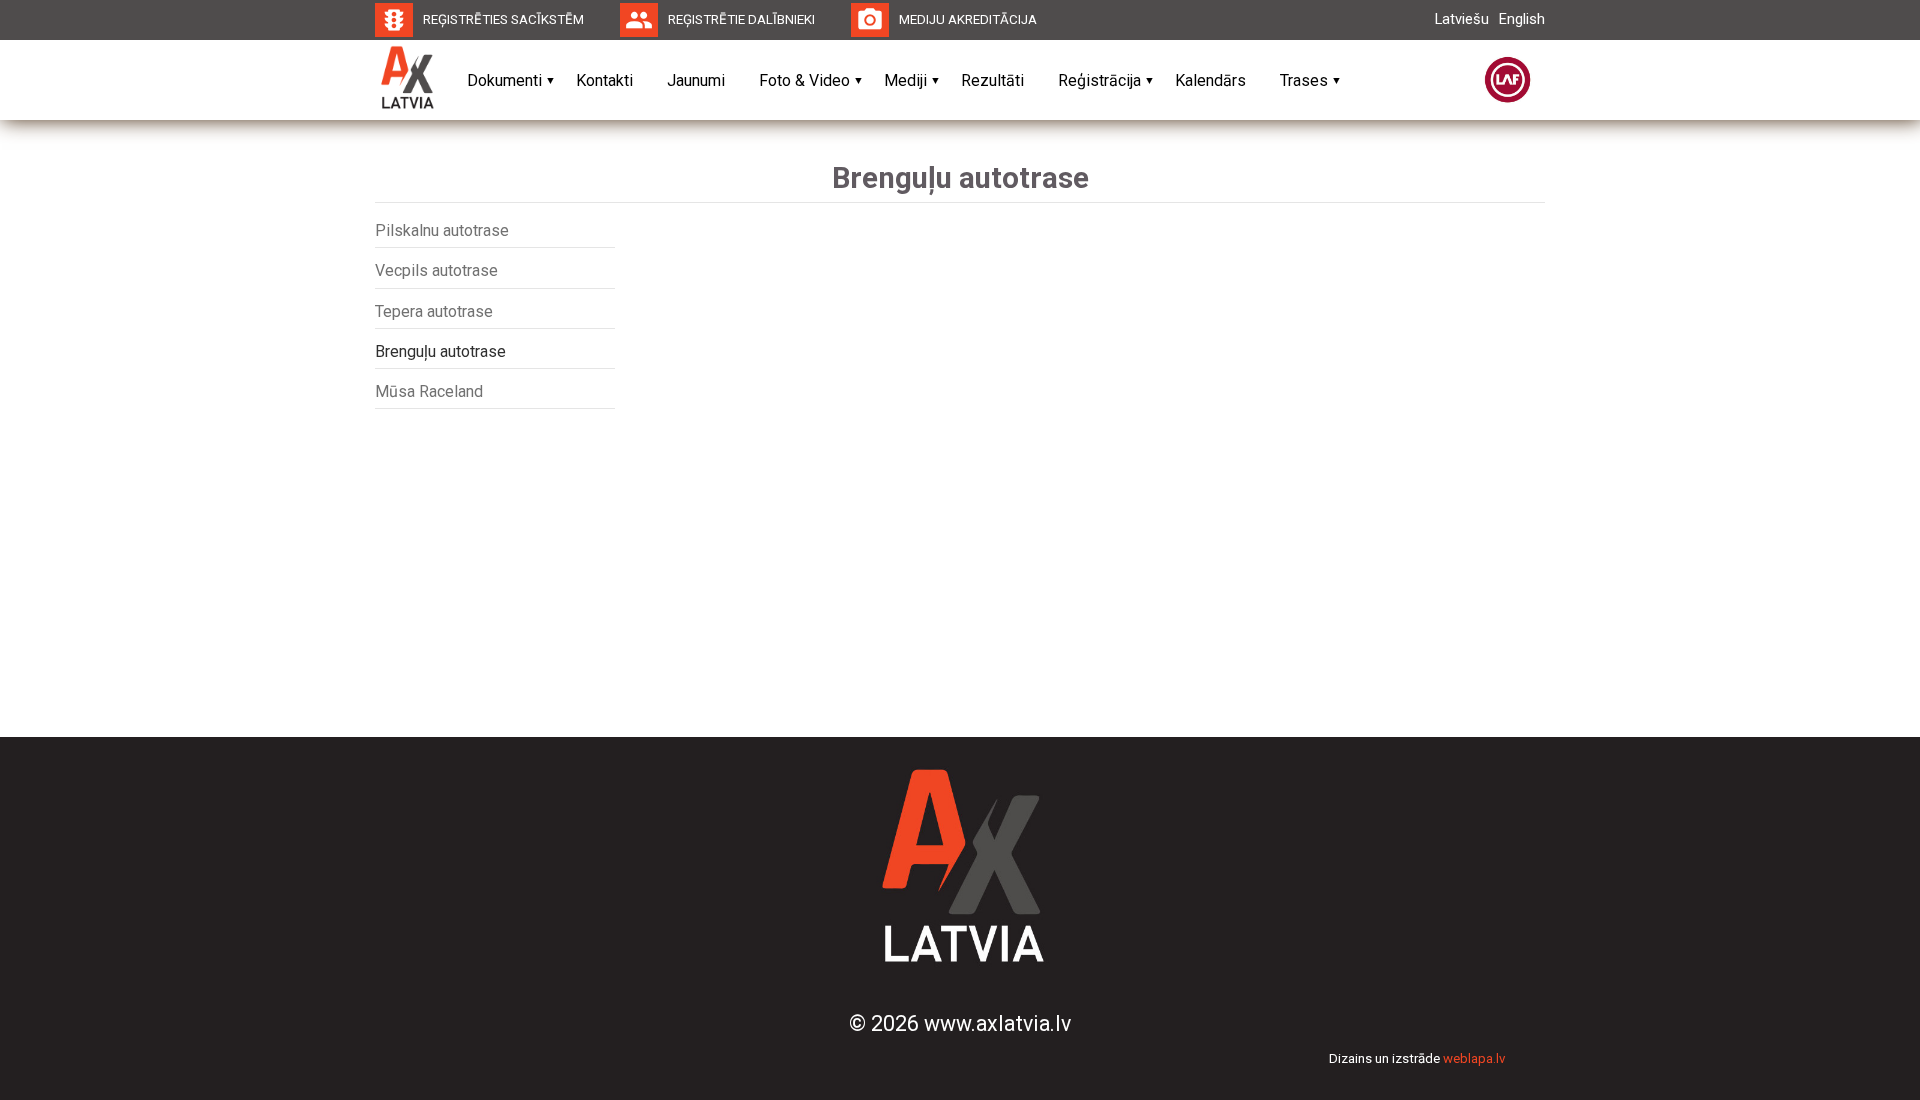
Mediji (905, 80)
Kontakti (604, 80)
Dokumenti (504, 80)
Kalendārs (1210, 80)
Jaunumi (696, 80)
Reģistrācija (1099, 80)
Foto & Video (804, 80)
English (1522, 19)
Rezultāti (992, 80)
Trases (1304, 80)
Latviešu (1462, 19)
